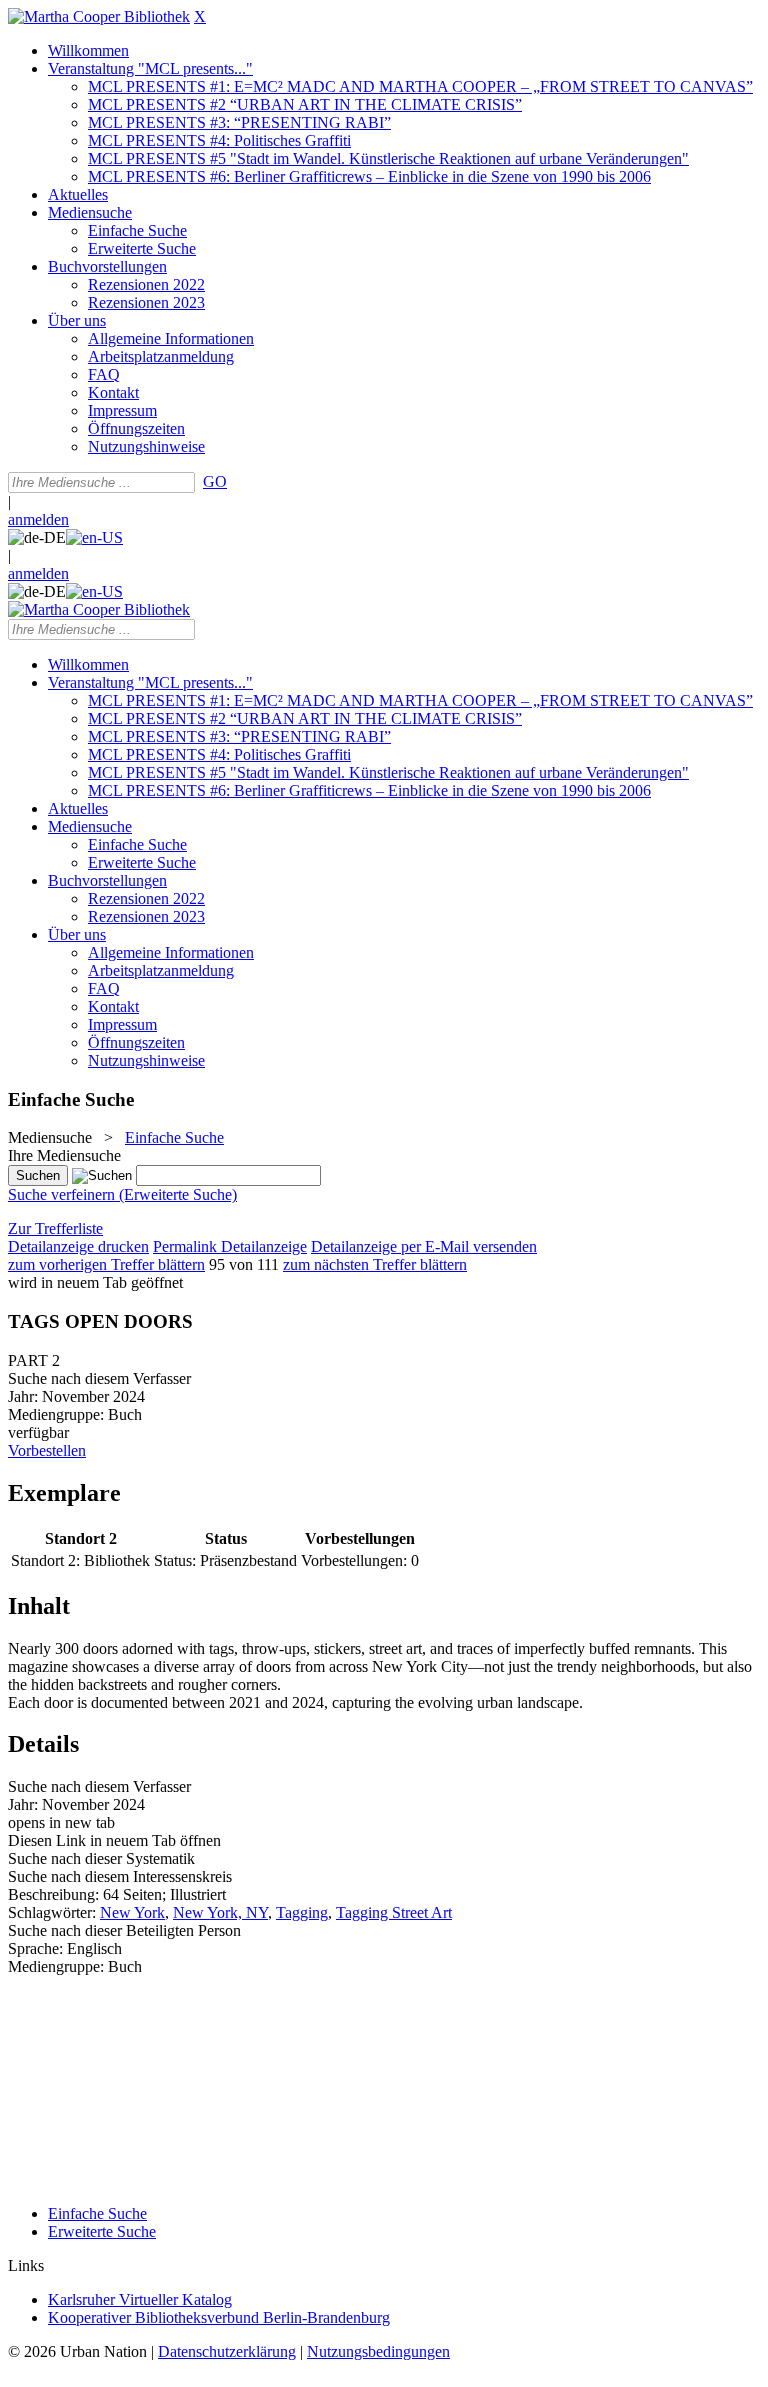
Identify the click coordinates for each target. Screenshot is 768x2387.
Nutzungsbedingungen (378, 2351)
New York (132, 1912)
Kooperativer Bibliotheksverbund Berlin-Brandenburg (219, 2317)
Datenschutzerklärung (227, 2351)
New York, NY (220, 1912)
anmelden (38, 519)
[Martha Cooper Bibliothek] (99, 16)
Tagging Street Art (394, 1912)
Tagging (302, 1912)
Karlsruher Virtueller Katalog (140, 2299)
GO (215, 481)
